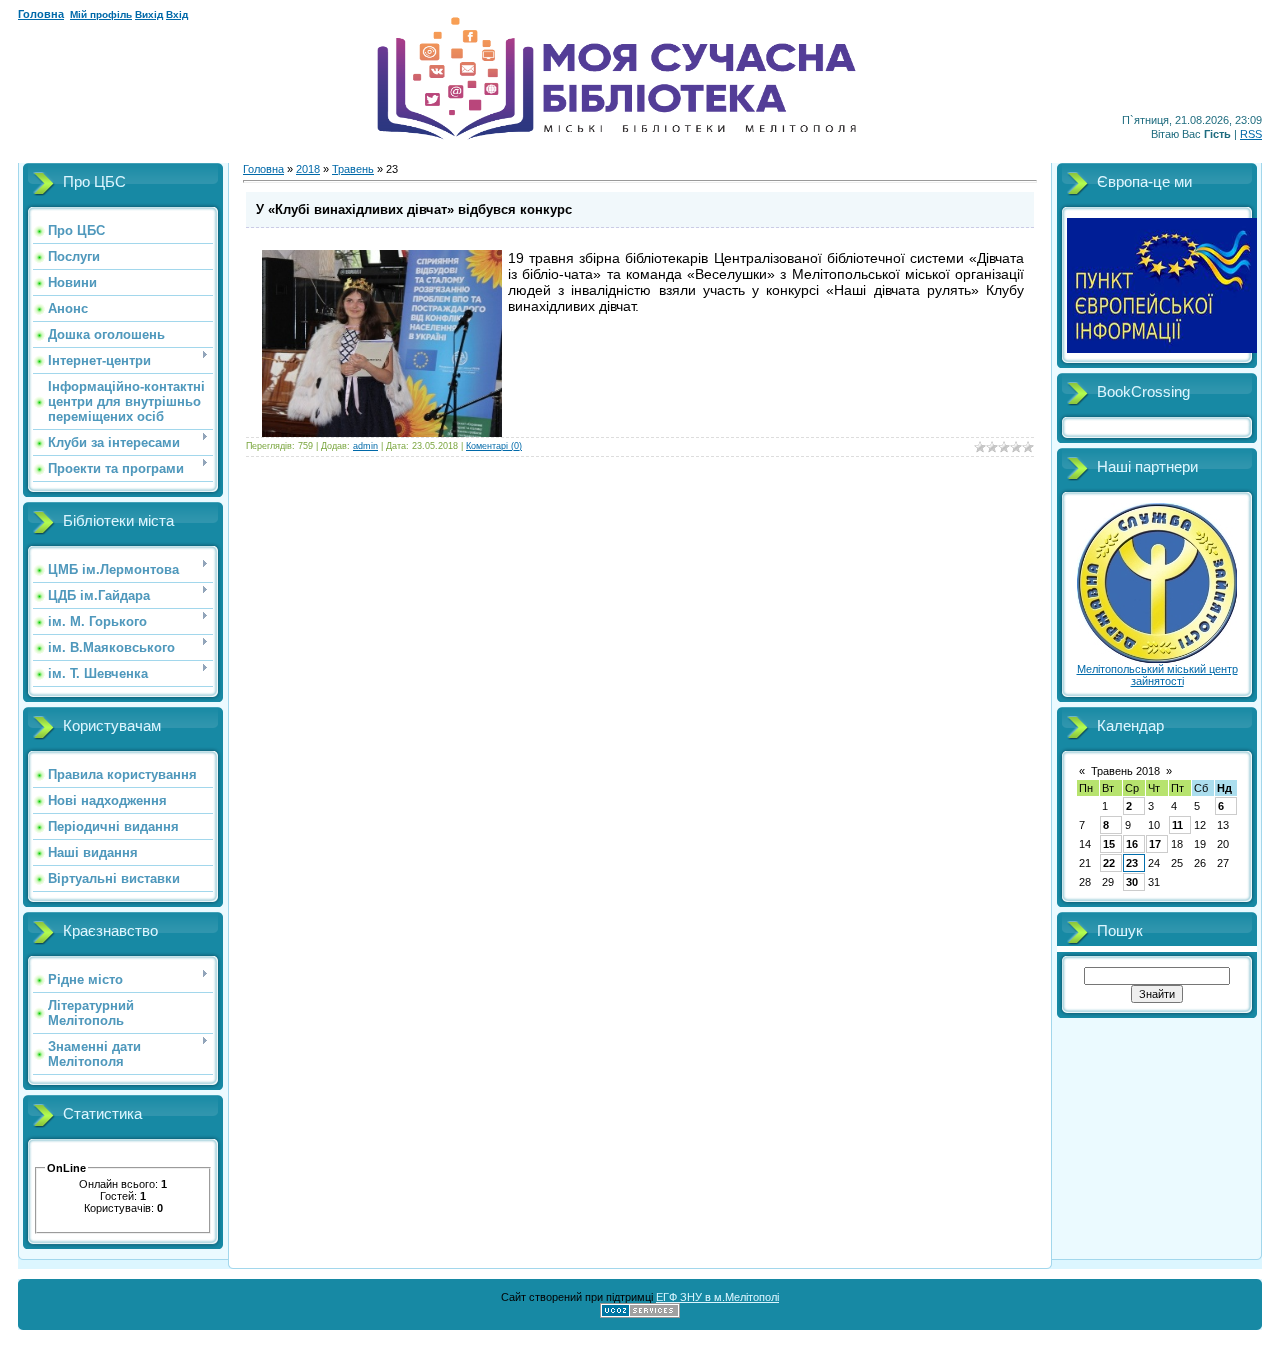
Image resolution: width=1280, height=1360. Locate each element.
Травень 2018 (1125, 771)
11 (1177, 825)
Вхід (177, 14)
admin (365, 446)
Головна (41, 14)
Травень (353, 169)
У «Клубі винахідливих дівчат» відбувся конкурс (414, 209)
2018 (308, 169)
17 (1155, 844)
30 (1132, 882)
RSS (1251, 134)
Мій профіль (101, 14)
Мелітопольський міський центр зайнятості (1157, 675)
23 (1132, 863)
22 (1109, 863)
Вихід (149, 14)
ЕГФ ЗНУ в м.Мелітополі (717, 1297)
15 (1109, 844)
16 (1132, 844)
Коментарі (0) (494, 446)
